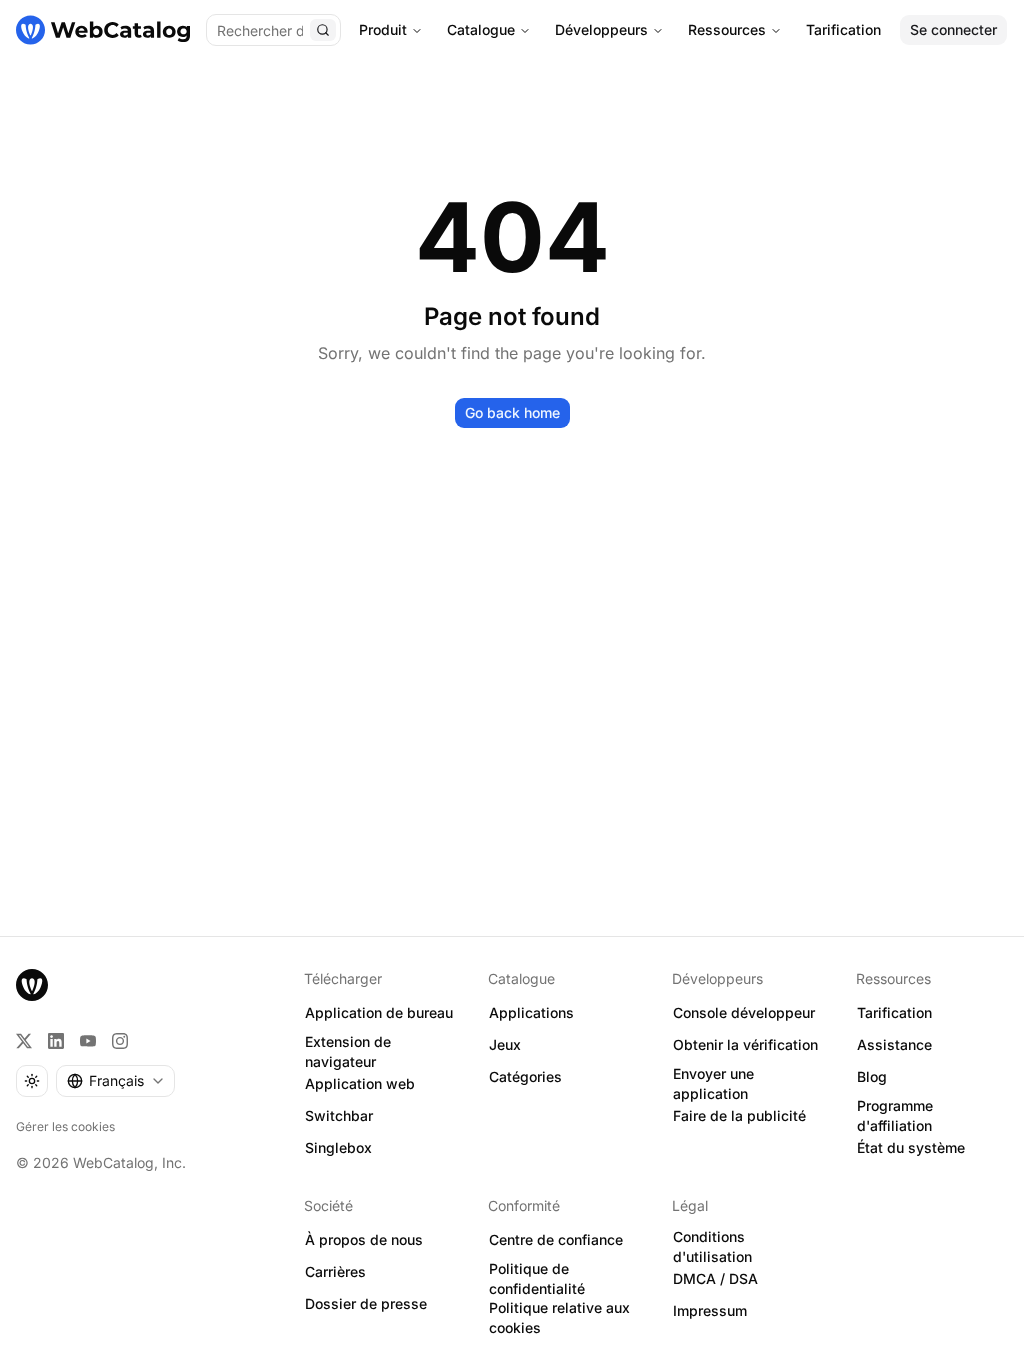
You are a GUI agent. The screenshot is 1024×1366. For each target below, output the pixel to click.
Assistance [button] (894, 1044)
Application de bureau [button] (379, 1012)
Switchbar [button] (339, 1115)
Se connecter (953, 29)
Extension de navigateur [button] (348, 1052)
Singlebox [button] (338, 1147)
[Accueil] (103, 30)
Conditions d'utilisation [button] (712, 1247)
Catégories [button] (525, 1076)
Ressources (727, 29)
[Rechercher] (323, 30)
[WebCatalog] (32, 985)
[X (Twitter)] (24, 1041)
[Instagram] (120, 1041)
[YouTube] (88, 1041)
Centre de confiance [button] (556, 1239)
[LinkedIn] (56, 1041)
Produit (383, 29)
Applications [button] (531, 1012)
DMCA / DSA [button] (715, 1278)
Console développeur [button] (744, 1012)
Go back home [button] (512, 412)
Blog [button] (872, 1076)
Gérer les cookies (65, 1126)
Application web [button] (360, 1083)
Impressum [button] (710, 1310)
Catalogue (481, 29)
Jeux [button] (505, 1044)
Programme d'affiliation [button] (895, 1116)
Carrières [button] (335, 1271)
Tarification (843, 29)
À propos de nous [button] (364, 1239)
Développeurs (601, 29)
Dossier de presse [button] (366, 1303)
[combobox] (115, 1081)
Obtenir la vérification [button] (745, 1044)
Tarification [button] (894, 1012)
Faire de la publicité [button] (739, 1115)
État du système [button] (911, 1147)
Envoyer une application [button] (713, 1084)
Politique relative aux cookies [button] (559, 1318)
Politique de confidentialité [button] (537, 1279)
